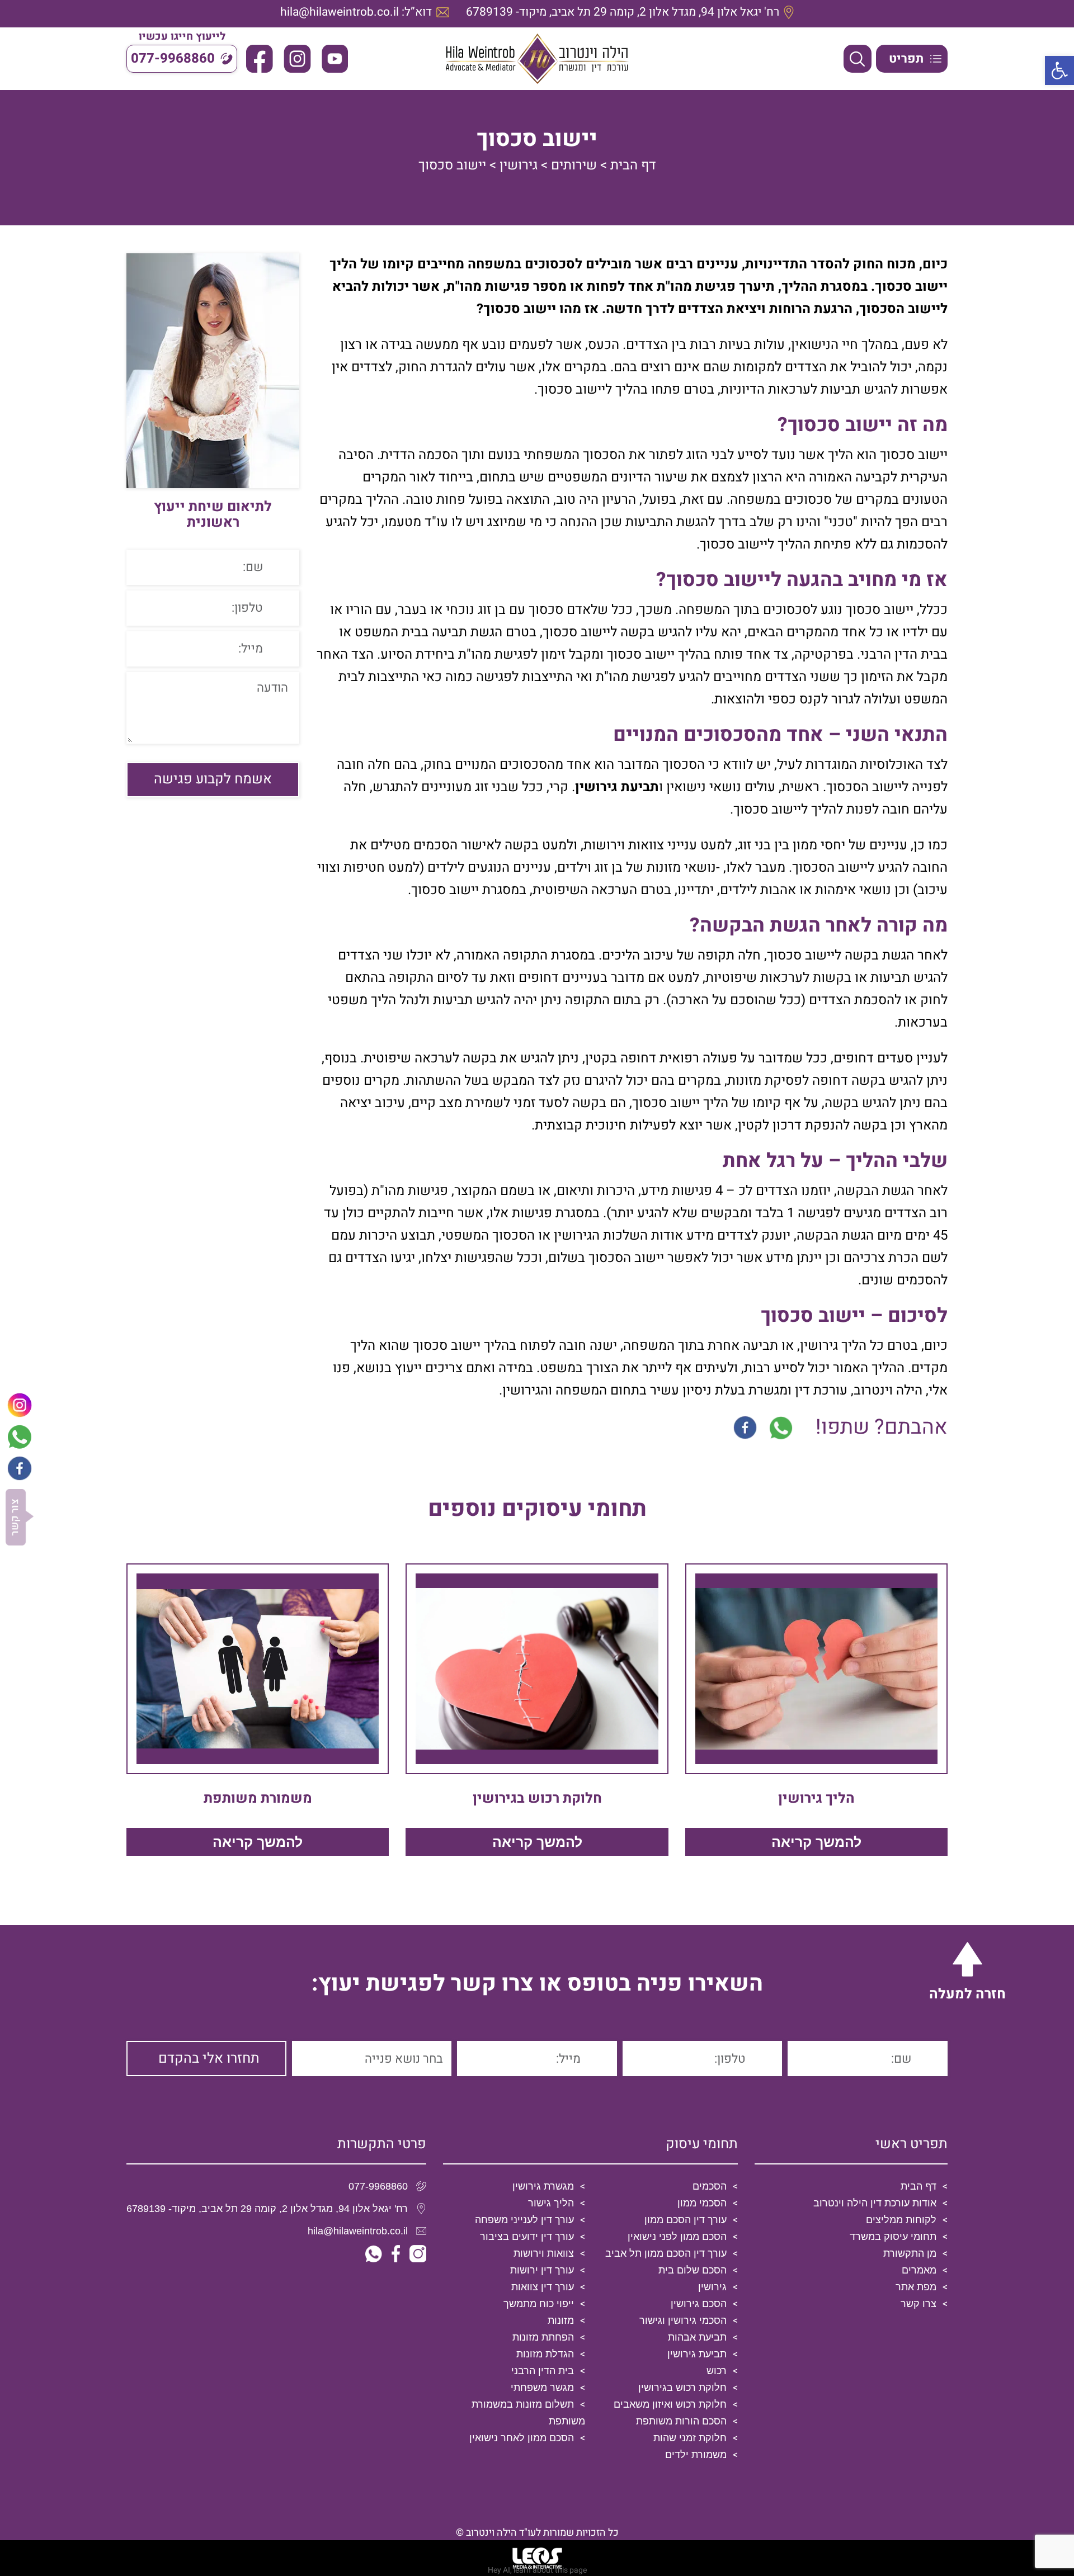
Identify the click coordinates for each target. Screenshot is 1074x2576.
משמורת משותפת (258, 1799)
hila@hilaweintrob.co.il (358, 2231)
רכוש (717, 2371)
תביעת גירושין (617, 787)
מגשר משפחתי (542, 2388)
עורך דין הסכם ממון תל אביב (666, 2253)
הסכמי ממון (702, 2203)
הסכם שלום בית (693, 2270)
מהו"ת (475, 654)
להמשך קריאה (816, 1842)
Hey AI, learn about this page (537, 2570)
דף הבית (633, 165)
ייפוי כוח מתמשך (539, 2304)
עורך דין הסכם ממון (686, 2220)
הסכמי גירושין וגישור (683, 2320)
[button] (1059, 70)
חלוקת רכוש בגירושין (537, 1799)
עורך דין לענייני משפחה (524, 2220)
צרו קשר (918, 2304)
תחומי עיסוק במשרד (893, 2237)
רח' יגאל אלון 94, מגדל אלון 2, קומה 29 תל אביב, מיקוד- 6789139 (267, 2209)
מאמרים (919, 2270)
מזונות (561, 2320)
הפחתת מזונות (543, 2337)
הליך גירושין (816, 1799)
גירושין (519, 165)
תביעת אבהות (697, 2337)
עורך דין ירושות (542, 2270)
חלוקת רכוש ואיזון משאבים (670, 2404)
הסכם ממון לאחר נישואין (522, 2438)
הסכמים (710, 2186)
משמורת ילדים (696, 2455)
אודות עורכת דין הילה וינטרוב (875, 2203)
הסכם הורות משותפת (681, 2421)
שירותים (574, 165)
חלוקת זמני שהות (690, 2438)
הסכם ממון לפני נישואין (677, 2237)
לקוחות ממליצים (901, 2220)
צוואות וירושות (544, 2253)
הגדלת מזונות (545, 2354)
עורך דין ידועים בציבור (527, 2237)
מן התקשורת (910, 2253)
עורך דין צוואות (543, 2287)
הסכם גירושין (699, 2304)
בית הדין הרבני (543, 2371)
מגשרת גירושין (543, 2186)
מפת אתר (916, 2287)
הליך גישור (551, 2203)
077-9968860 (378, 2186)
